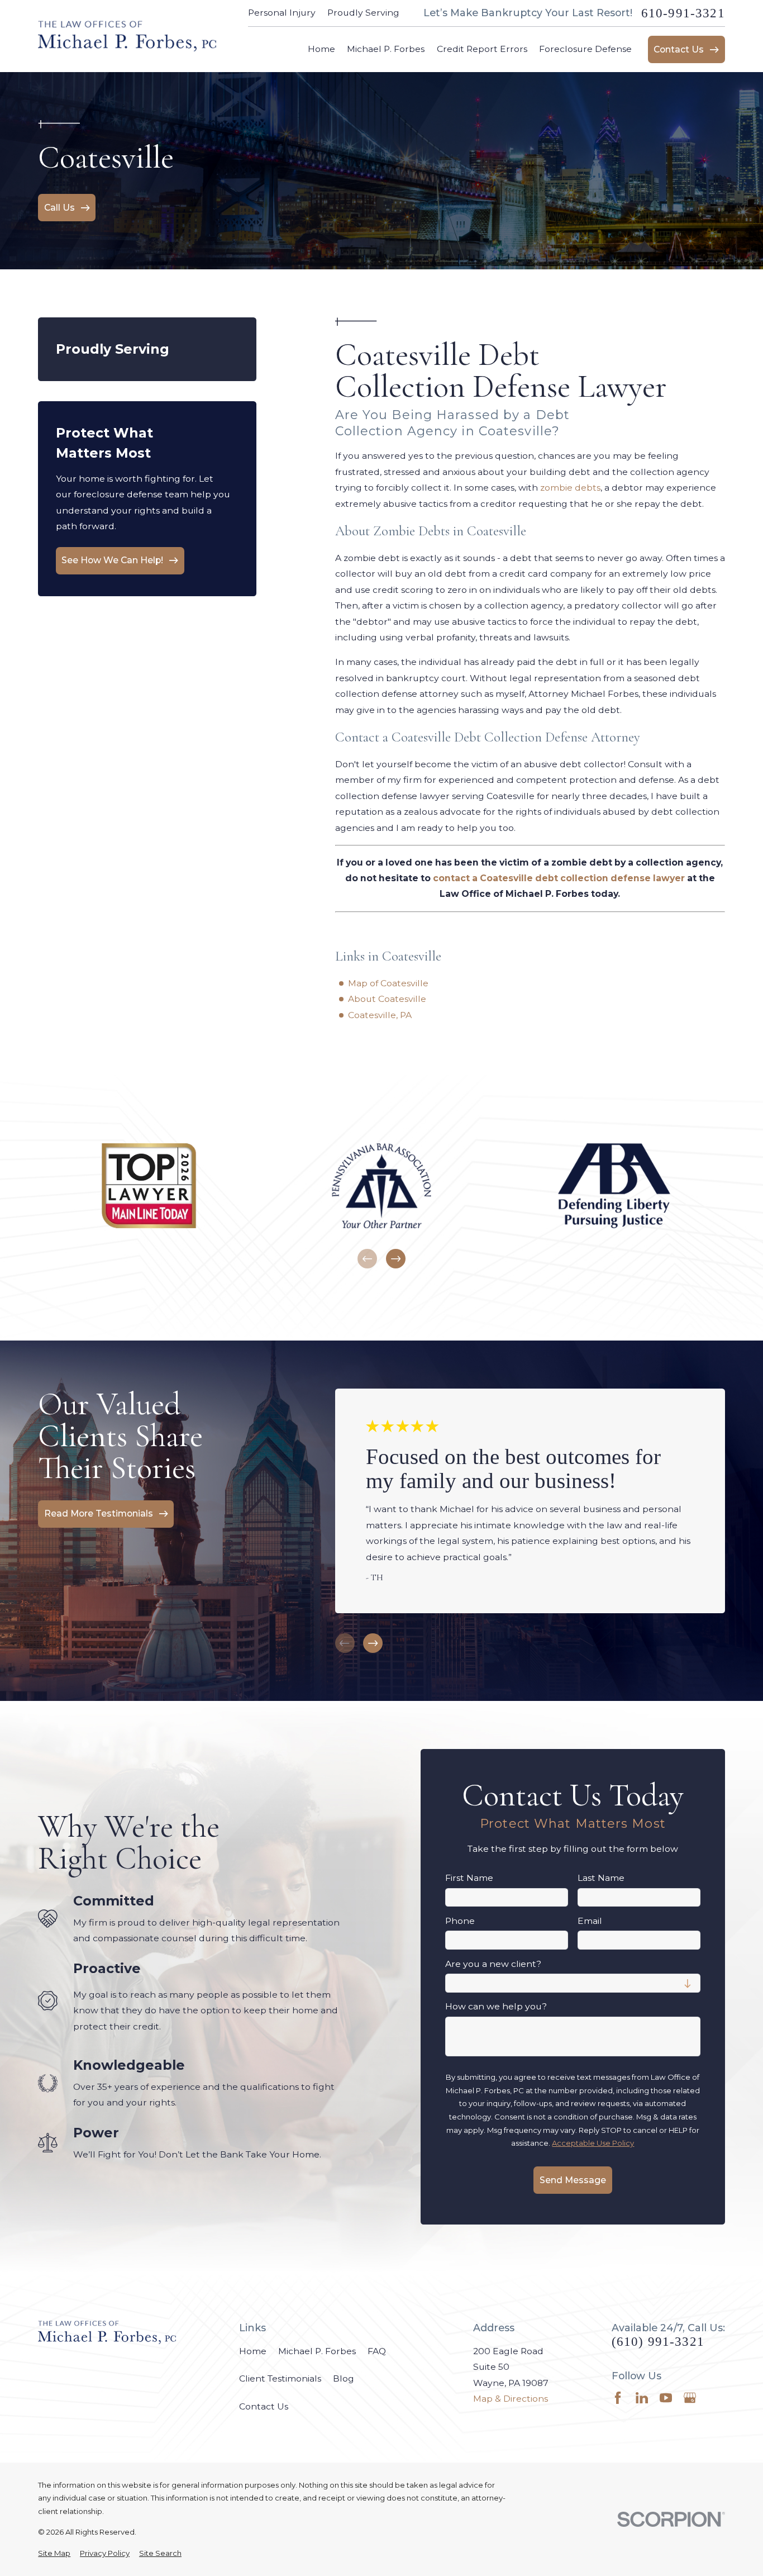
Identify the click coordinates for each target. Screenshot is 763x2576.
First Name (469, 1878)
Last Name (601, 1878)
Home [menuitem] (321, 49)
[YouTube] (666, 2398)
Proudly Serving (363, 13)
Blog (344, 2378)
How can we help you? (496, 2007)
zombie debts (570, 488)
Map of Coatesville (388, 983)
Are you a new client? (493, 1964)
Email (590, 1921)
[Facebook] (618, 2398)
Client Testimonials (280, 2378)
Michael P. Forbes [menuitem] (386, 49)
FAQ (377, 2351)
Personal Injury (282, 13)
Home (253, 2351)
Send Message (573, 2180)
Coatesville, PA (380, 1015)
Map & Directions (511, 2399)
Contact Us (264, 2406)
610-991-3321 (683, 13)
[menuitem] (54, 2554)
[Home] (127, 36)
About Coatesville (387, 999)
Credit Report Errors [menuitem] (482, 49)
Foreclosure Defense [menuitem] (585, 49)
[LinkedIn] (642, 2398)
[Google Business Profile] (690, 2398)
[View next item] (396, 1259)
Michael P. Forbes (317, 2351)
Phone (460, 1921)
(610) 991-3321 (658, 2342)
